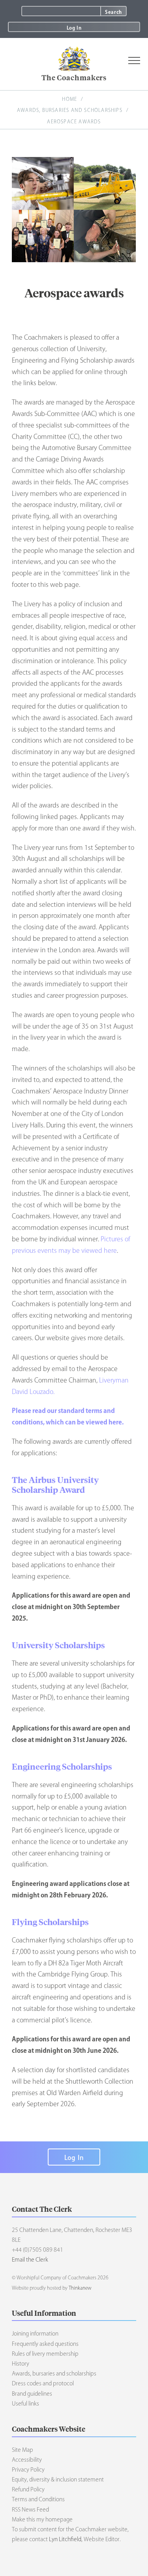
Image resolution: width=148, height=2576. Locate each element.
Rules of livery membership (45, 2354)
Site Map (22, 2450)
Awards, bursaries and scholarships (70, 110)
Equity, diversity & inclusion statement (58, 2480)
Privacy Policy (28, 2470)
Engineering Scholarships (62, 1766)
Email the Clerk (30, 2260)
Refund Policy (28, 2489)
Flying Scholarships (50, 1922)
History (21, 2364)
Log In (74, 28)
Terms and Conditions (38, 2499)
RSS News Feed (30, 2510)
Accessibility (27, 2460)
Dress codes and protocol (43, 2383)
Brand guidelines (32, 2394)
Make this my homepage (42, 2519)
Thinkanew (80, 2288)
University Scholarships (58, 1645)
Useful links (25, 2404)
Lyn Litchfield (65, 2539)
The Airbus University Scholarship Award (55, 1484)
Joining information (35, 2334)
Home (69, 99)
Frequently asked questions (45, 2344)
